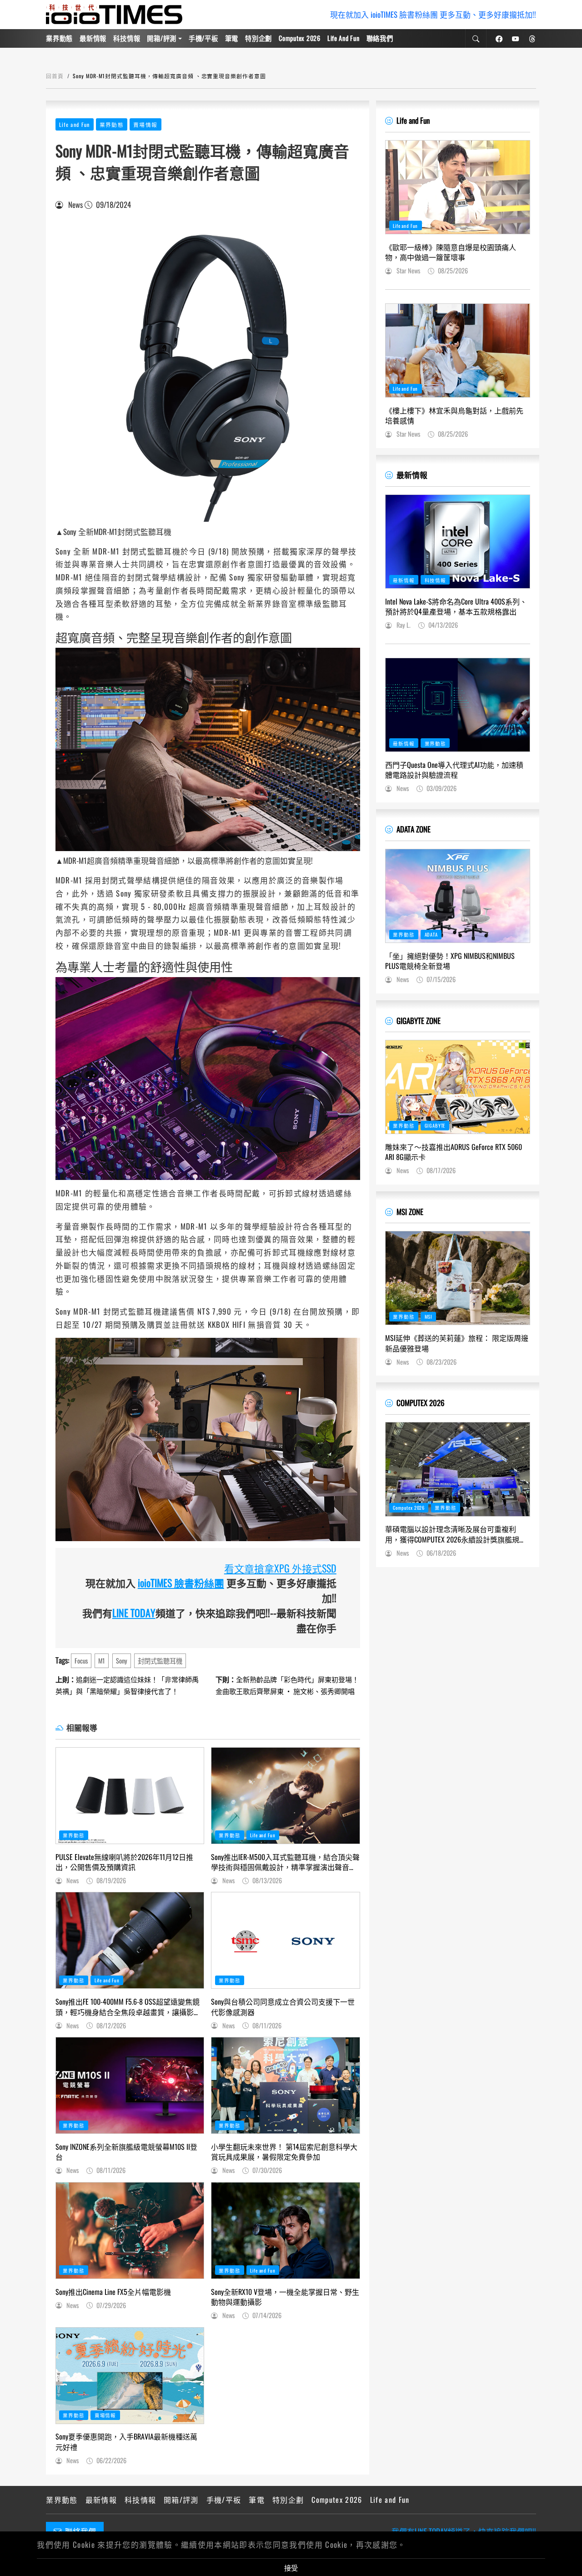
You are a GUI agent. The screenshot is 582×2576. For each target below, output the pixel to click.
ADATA (431, 934)
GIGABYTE (435, 1125)
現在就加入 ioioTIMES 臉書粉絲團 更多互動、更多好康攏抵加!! (433, 14)
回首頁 (55, 76)
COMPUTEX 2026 (420, 1403)
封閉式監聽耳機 (160, 1661)
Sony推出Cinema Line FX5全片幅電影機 (113, 2292)
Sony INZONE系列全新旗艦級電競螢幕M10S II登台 (126, 2152)
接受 (291, 2567)
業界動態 (59, 38)
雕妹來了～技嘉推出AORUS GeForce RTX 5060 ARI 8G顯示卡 (454, 1152)
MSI (429, 1316)
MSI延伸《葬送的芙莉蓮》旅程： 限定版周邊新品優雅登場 (457, 1343)
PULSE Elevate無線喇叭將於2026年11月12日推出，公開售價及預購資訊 (124, 1862)
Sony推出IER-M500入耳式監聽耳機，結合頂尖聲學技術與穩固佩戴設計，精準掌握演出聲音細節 (285, 1862)
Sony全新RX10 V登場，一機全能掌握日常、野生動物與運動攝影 (285, 2297)
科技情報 (127, 38)
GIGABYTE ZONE (419, 1021)
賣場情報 (145, 124)
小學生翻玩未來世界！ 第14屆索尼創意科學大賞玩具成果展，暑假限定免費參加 (284, 2152)
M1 (102, 1661)
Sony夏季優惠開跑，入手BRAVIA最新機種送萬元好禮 (126, 2442)
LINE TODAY (134, 1613)
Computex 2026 (299, 38)
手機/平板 (203, 38)
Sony (122, 1661)
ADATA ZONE (414, 829)
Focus (81, 1661)
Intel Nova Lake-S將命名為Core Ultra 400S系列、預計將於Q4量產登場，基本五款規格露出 (456, 607)
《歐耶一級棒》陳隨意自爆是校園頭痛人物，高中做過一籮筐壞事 (451, 252)
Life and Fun (344, 38)
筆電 (232, 38)
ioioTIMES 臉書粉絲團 (181, 1583)
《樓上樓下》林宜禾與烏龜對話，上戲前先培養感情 (454, 416)
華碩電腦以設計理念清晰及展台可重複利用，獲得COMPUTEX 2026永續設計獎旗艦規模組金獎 (456, 1534)
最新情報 (93, 38)
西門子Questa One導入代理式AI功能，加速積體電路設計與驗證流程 (454, 770)
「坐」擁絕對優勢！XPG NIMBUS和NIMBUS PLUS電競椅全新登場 (450, 961)
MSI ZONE (410, 1212)
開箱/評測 (162, 38)
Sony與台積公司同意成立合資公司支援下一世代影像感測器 (283, 2007)
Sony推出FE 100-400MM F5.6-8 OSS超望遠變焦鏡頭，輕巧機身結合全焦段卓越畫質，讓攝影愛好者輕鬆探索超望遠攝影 (128, 2007)
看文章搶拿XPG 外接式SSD (280, 1568)
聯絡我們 (380, 38)
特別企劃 (258, 38)
